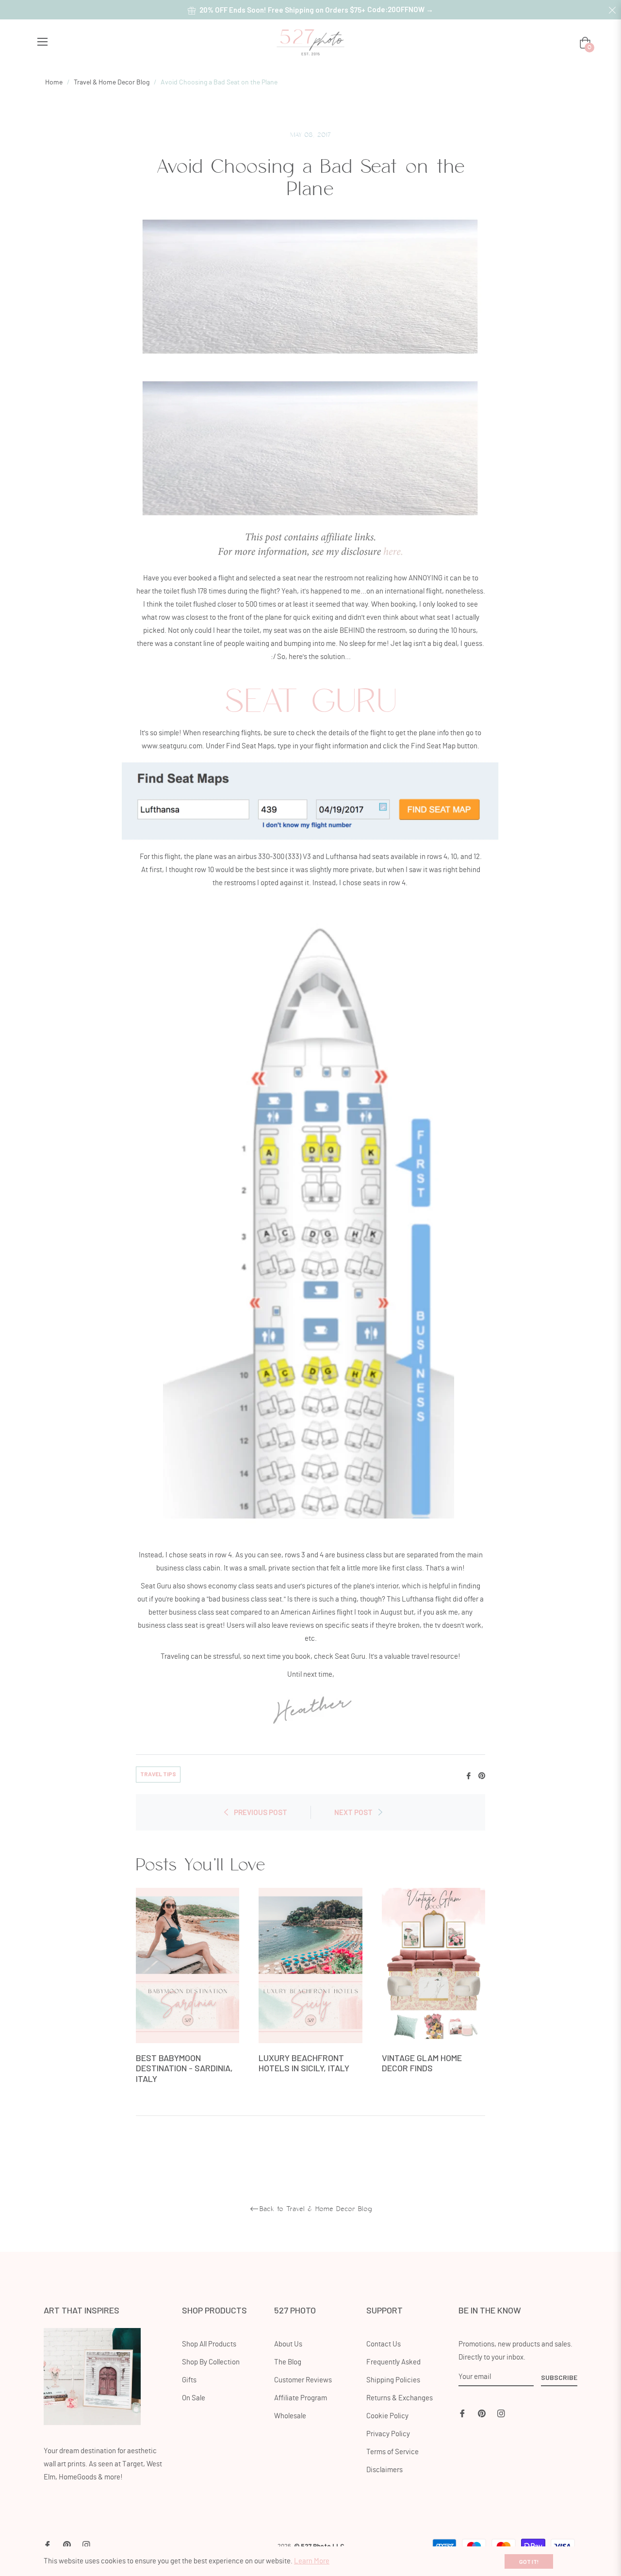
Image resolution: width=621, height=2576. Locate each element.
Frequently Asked (393, 2362)
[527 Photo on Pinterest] (482, 2412)
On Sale (194, 2398)
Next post (353, 1812)
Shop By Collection (211, 2362)
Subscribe (559, 2377)
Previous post (261, 1812)
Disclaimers (384, 2470)
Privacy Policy (388, 2434)
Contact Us (384, 2344)
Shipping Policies (393, 2380)
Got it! (529, 2561)
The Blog (288, 2362)
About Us (288, 2344)
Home (54, 83)
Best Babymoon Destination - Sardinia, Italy (184, 2068)
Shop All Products (209, 2344)
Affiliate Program (301, 2398)
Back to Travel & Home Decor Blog (316, 2209)
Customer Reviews (303, 2380)
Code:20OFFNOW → (400, 9)
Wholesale (290, 2416)
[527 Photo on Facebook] (462, 2412)
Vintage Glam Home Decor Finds (422, 2063)
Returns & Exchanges (400, 2398)
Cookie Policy (387, 2416)
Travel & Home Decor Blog (112, 83)
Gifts (189, 2380)
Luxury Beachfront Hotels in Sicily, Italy (304, 2063)
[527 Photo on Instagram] (501, 2412)
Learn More (312, 2561)
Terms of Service (392, 2452)
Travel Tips (158, 1774)
